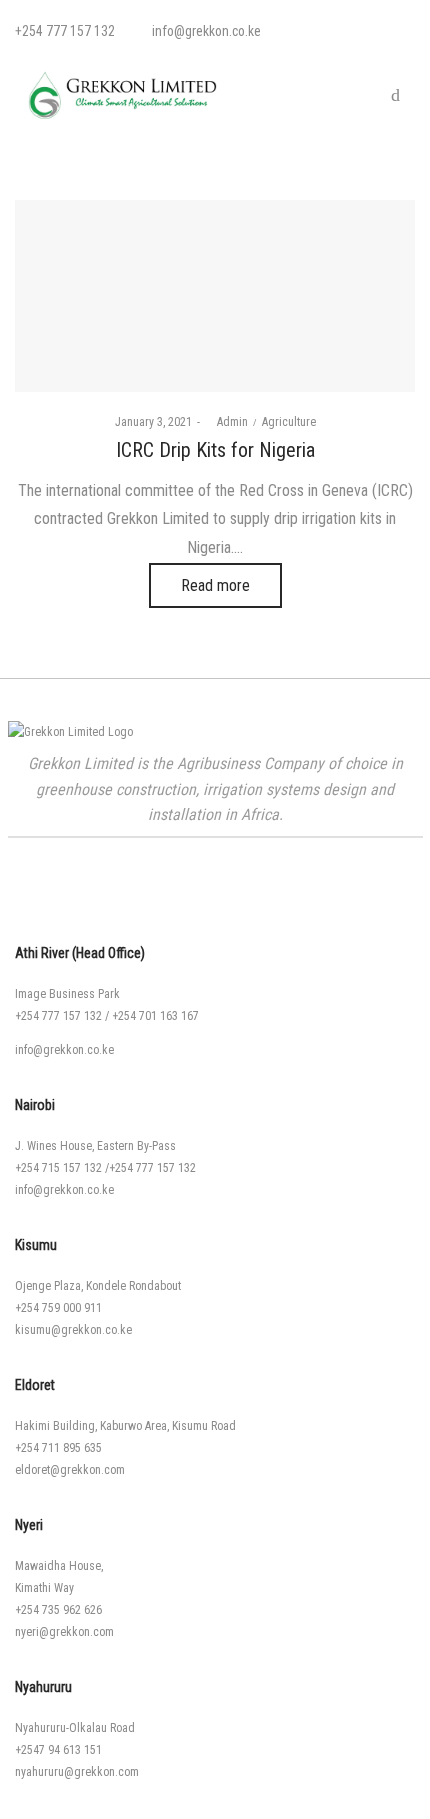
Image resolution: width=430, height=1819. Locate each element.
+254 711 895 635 (58, 1448)
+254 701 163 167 (155, 1016)
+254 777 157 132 (58, 1016)
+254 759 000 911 (58, 1308)
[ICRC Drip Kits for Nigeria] (215, 296)
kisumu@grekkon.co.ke (73, 1330)
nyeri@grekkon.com (64, 1632)
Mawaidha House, (59, 1566)
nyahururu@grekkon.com (77, 1772)
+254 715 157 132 (58, 1168)
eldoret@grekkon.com (70, 1470)
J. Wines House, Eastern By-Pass (95, 1146)
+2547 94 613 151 (58, 1750)
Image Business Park (67, 994)
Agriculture (289, 422)
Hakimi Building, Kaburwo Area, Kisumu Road (125, 1426)
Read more (215, 585)
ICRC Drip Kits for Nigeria (215, 450)
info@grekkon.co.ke (64, 1050)
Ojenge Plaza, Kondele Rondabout (98, 1286)
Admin (226, 422)
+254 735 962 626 (58, 1610)
